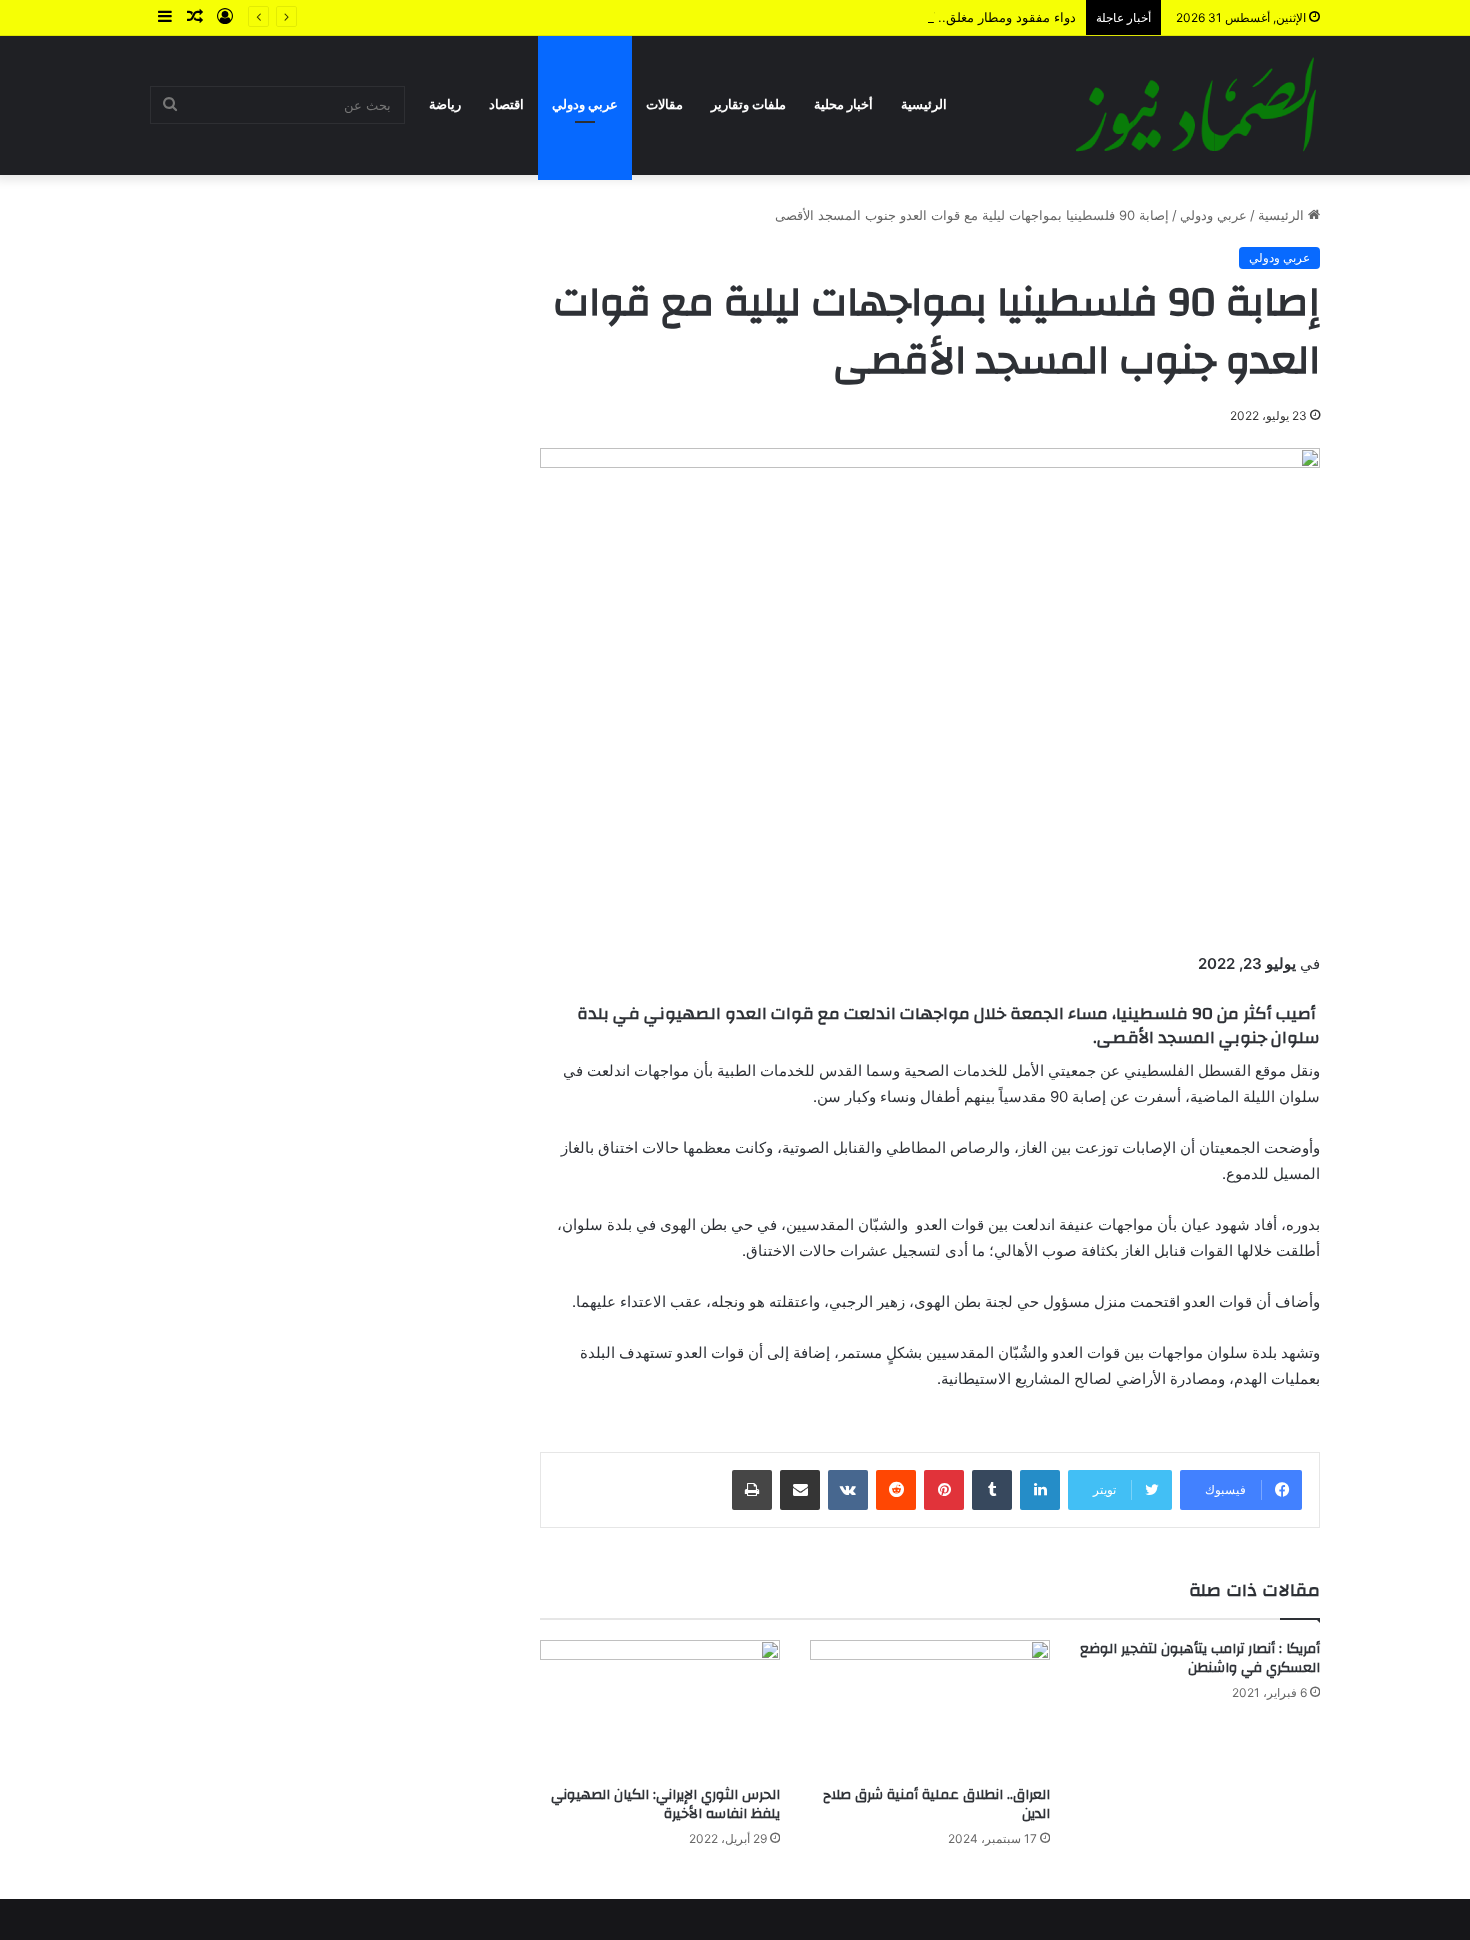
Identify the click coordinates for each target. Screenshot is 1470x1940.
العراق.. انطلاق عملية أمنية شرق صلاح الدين (936, 1804)
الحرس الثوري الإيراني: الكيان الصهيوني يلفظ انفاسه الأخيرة (665, 1804)
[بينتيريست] (944, 1490)
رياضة (445, 104)
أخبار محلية (843, 104)
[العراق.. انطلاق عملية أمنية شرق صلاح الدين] (930, 1707)
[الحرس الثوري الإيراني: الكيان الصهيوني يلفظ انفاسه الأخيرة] (660, 1707)
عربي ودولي (585, 104)
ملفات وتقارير (748, 104)
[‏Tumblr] (992, 1490)
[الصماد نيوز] (1196, 105)
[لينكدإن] (1040, 1490)
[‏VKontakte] (848, 1490)
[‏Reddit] (896, 1490)
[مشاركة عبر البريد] (800, 1490)
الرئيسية (924, 104)
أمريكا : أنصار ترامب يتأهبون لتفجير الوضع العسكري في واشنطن (1200, 1658)
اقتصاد (506, 104)
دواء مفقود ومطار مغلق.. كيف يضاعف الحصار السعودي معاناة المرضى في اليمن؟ (851, 17)
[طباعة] (752, 1490)
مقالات (664, 104)
